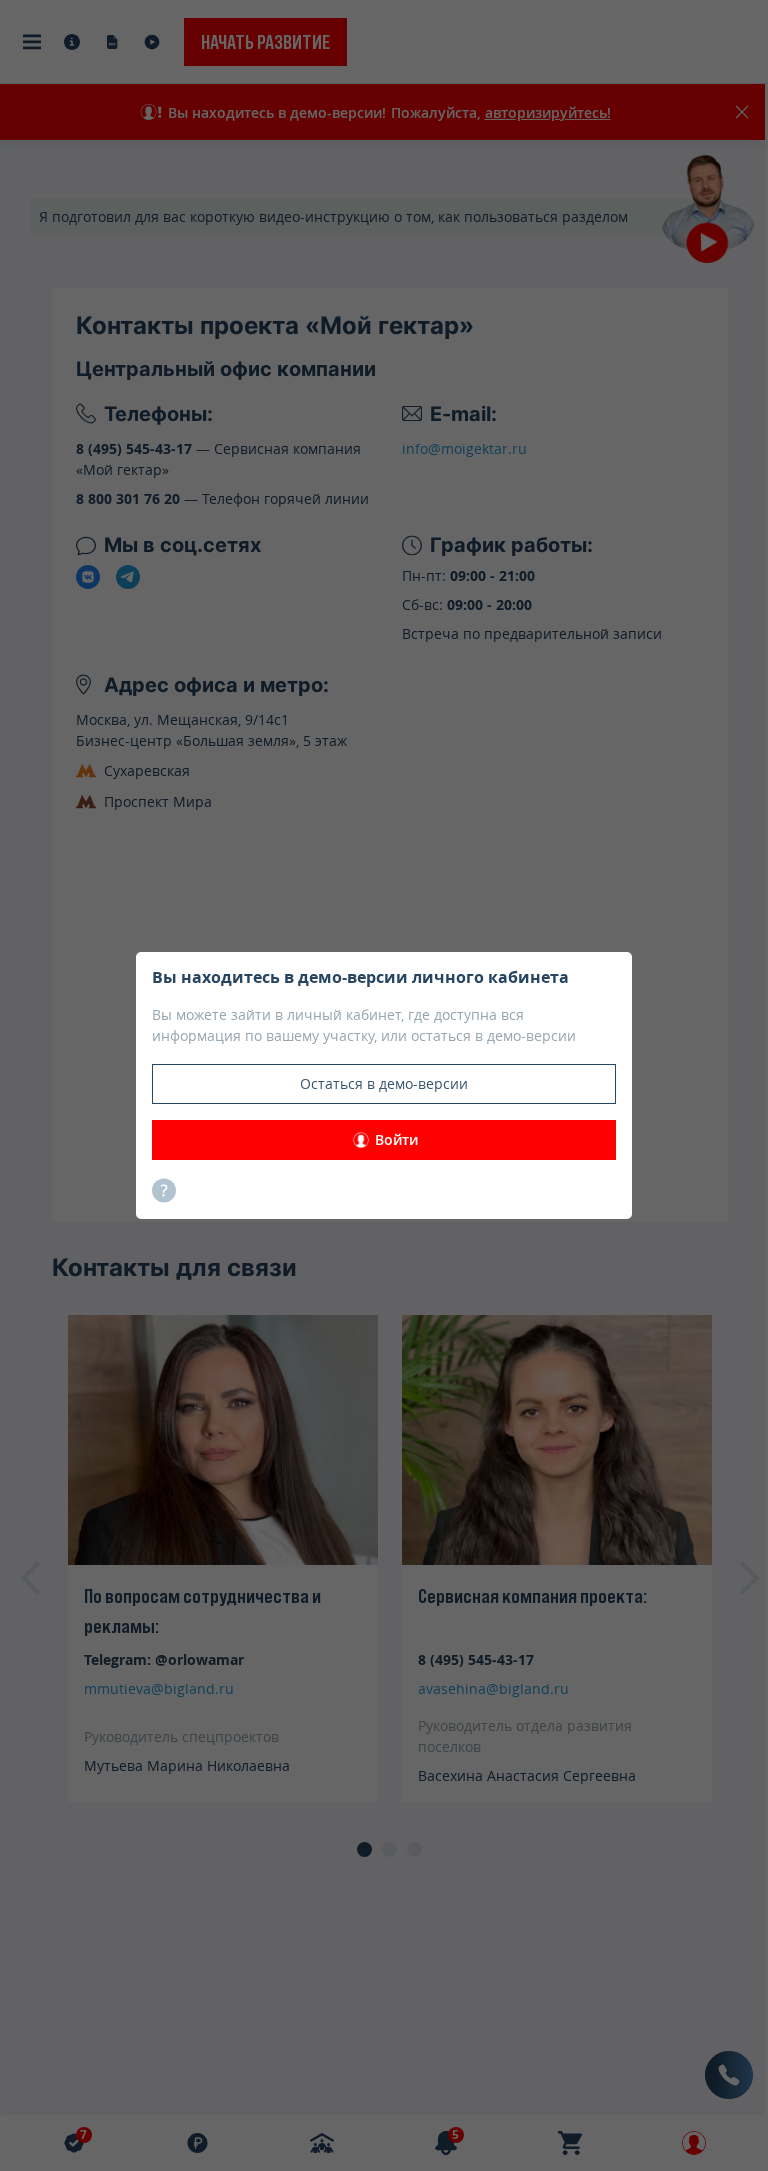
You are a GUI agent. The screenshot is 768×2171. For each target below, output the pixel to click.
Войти (396, 1139)
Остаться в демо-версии (384, 1083)
